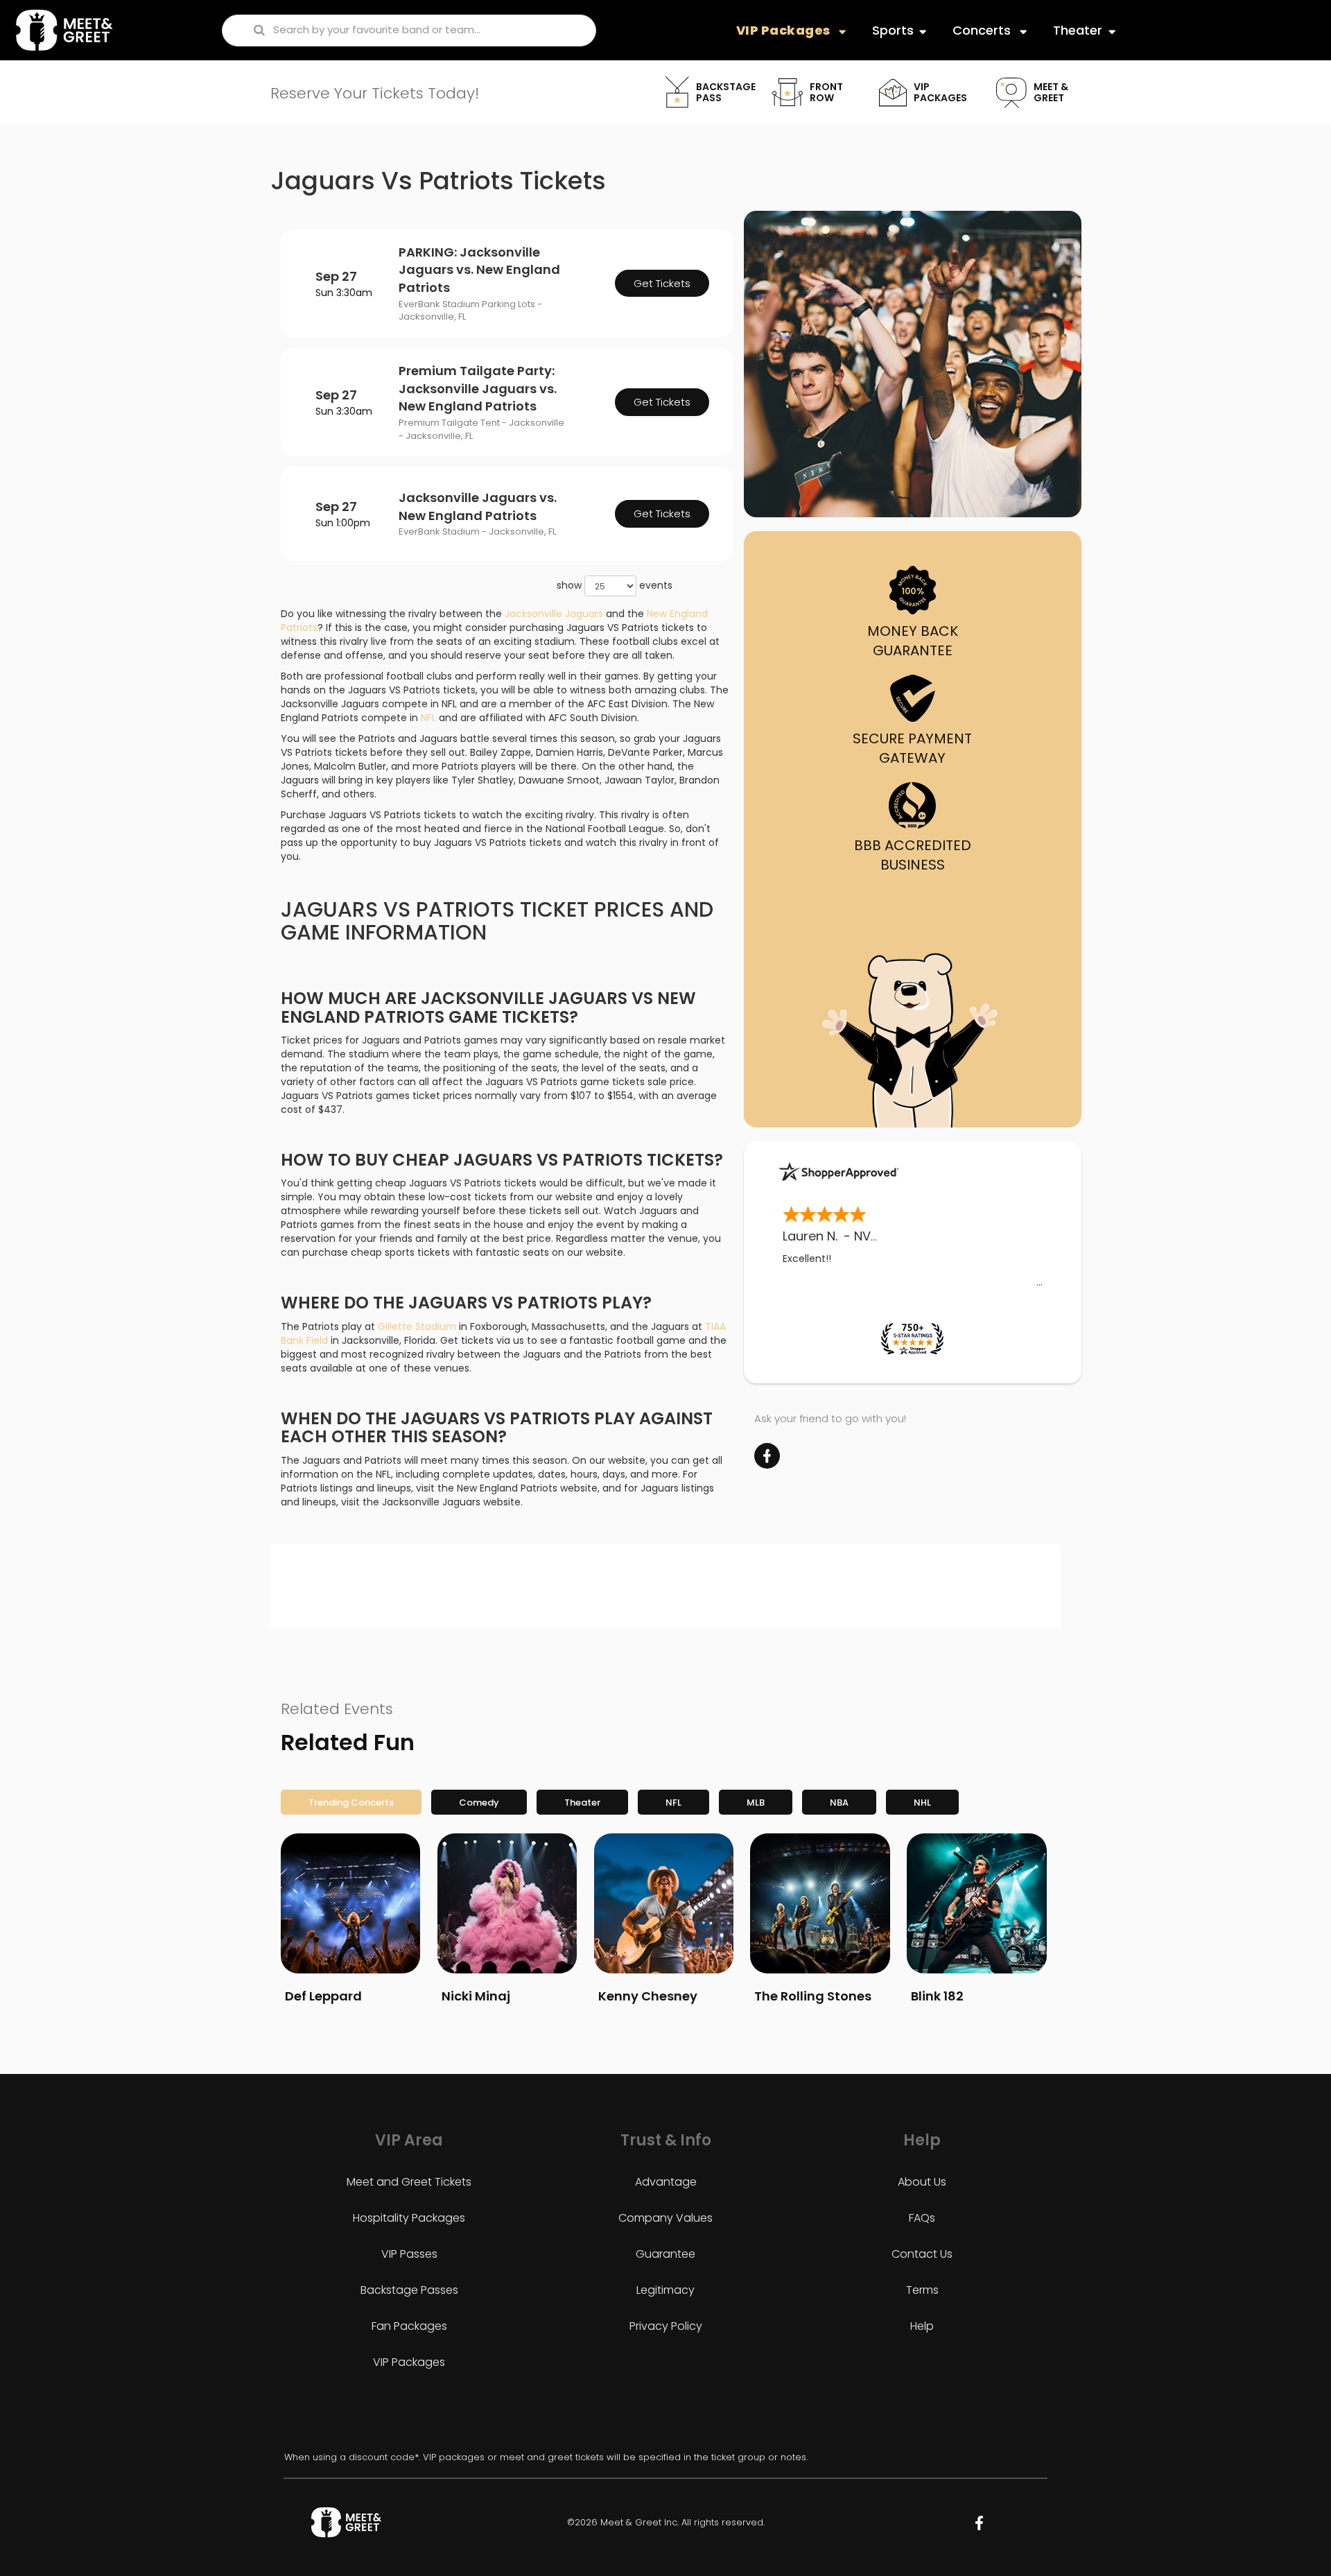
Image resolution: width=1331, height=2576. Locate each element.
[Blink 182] (976, 1903)
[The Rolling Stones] (820, 1903)
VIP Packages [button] (785, 30)
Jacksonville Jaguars (554, 614)
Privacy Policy (666, 2326)
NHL (922, 1803)
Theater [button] (1078, 30)
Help (922, 2326)
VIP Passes (409, 2254)
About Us (922, 2182)
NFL (428, 718)
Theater (582, 1803)
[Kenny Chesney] (664, 1903)
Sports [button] (893, 30)
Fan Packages (409, 2326)
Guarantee (665, 2254)
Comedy (479, 1803)
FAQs (922, 2218)
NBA (839, 1803)
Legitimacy (665, 2290)
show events (615, 585)
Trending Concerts (351, 1803)
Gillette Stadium (417, 1326)
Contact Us (922, 2254)
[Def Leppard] (350, 1903)
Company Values (665, 2218)
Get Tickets (662, 283)
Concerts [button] (983, 30)
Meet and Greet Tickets (409, 2182)
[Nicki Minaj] (507, 1903)
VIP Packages (409, 2362)
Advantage (666, 2182)
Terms (922, 2290)
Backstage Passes (409, 2290)
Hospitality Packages (409, 2218)
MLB (756, 1803)
